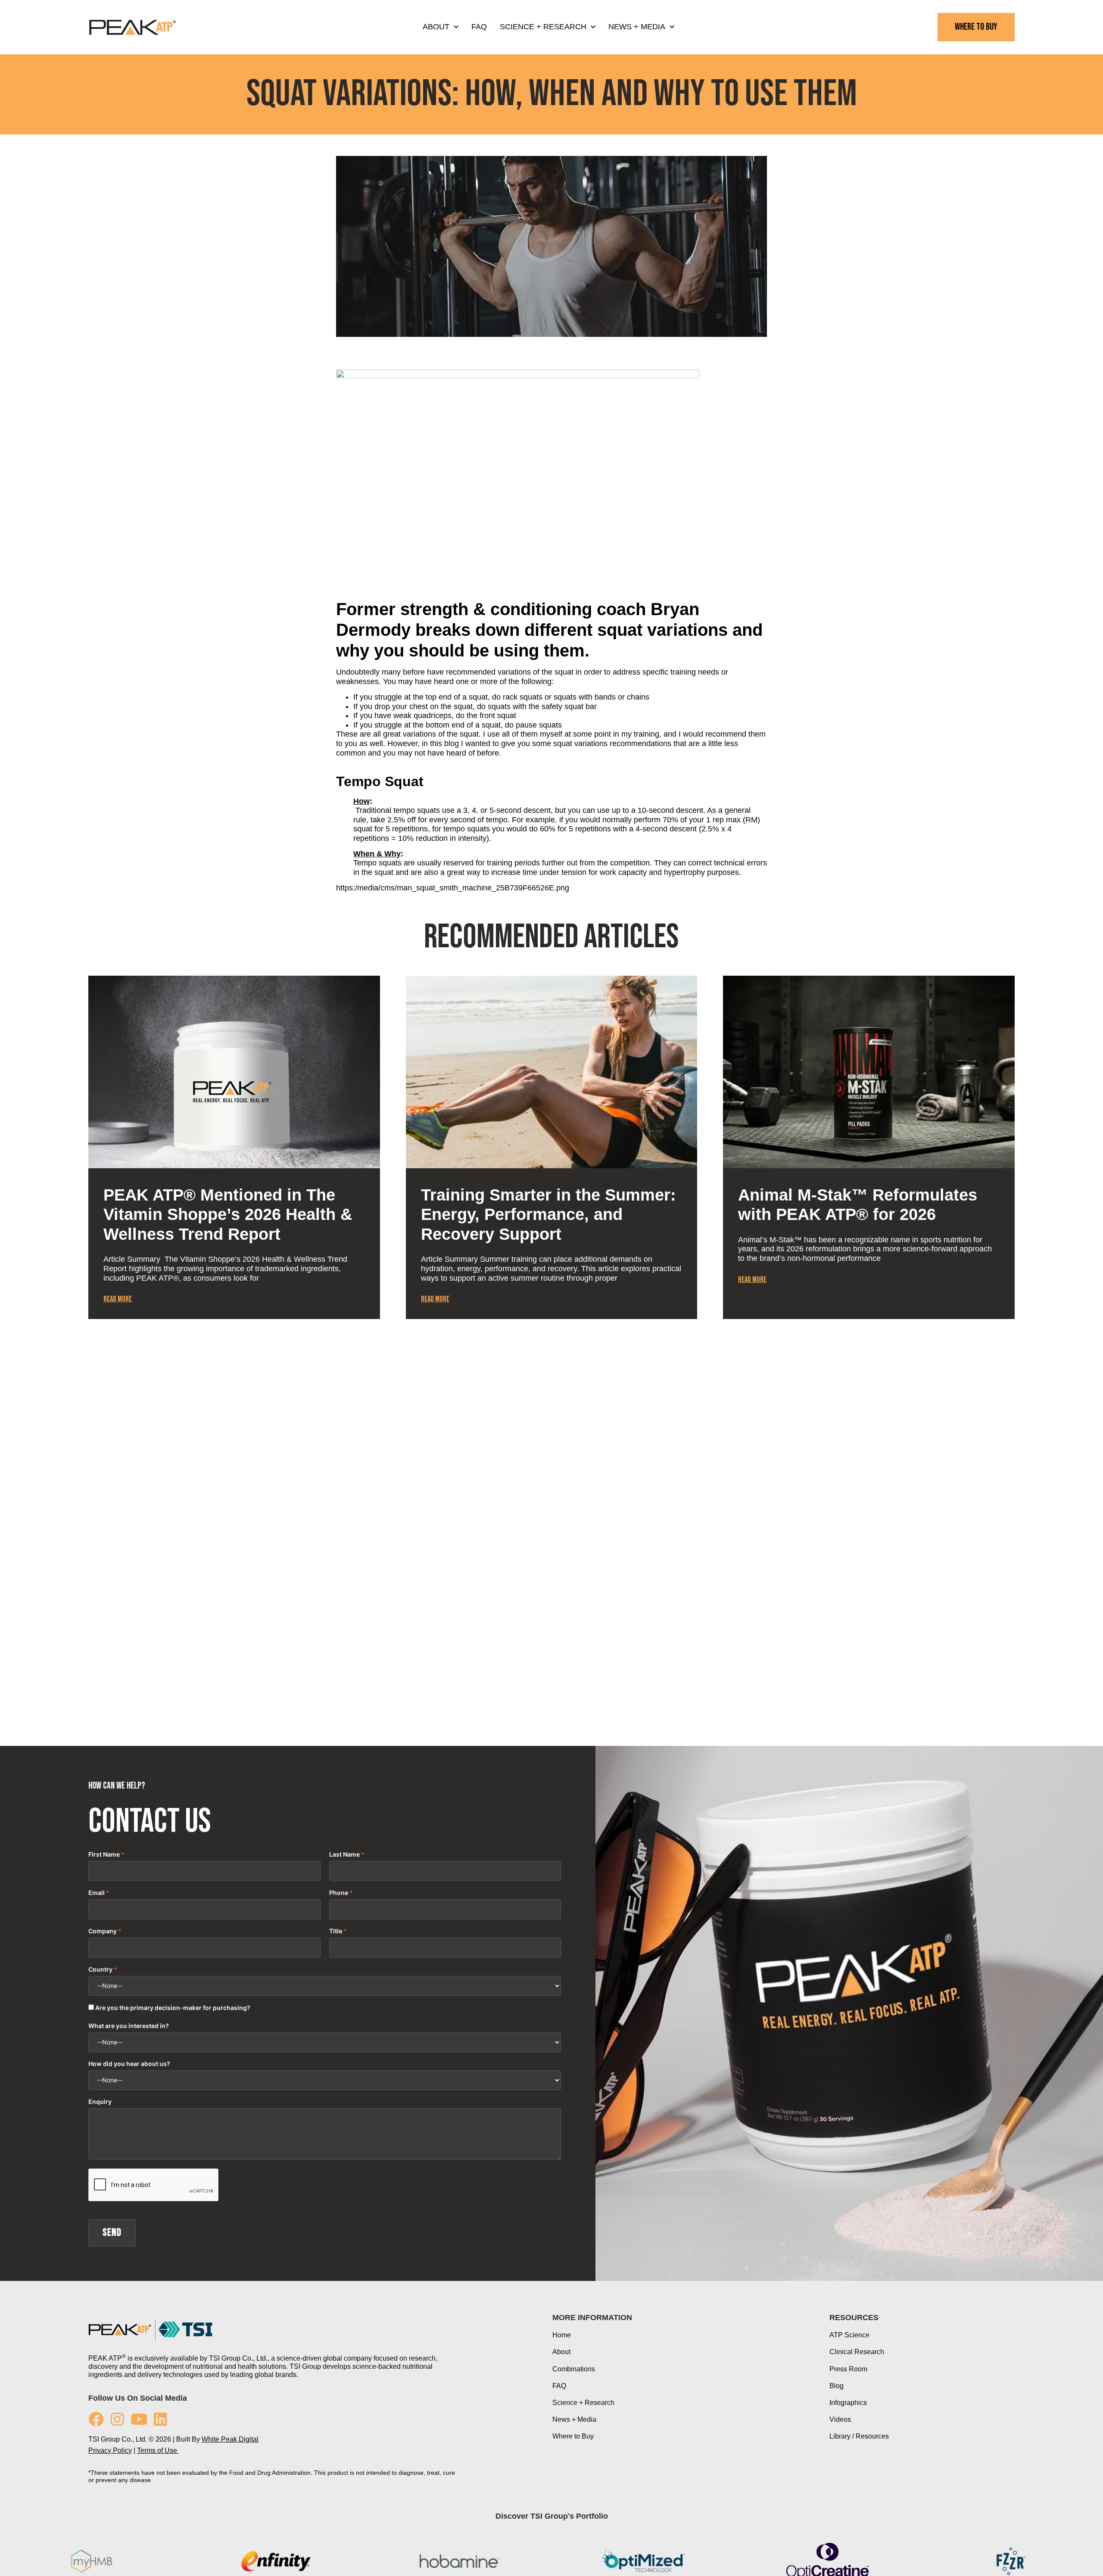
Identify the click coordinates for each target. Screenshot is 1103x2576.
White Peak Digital (230, 2439)
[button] (92, 1590)
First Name (104, 1854)
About (436, 27)
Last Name (344, 1854)
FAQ (479, 27)
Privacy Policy (110, 2450)
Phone (339, 1893)
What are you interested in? (129, 2026)
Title (336, 1931)
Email (97, 1893)
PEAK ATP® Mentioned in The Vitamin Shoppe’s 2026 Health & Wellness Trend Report (228, 1215)
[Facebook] (96, 2419)
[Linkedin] (160, 2419)
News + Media (637, 27)
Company (103, 1931)
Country (100, 1969)
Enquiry (100, 2102)
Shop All (551, 1442)
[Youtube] (139, 2419)
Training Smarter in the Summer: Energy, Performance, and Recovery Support (548, 1215)
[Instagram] (117, 2419)
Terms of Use (158, 2450)
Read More (118, 1299)
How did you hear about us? (129, 2064)
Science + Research (543, 27)
